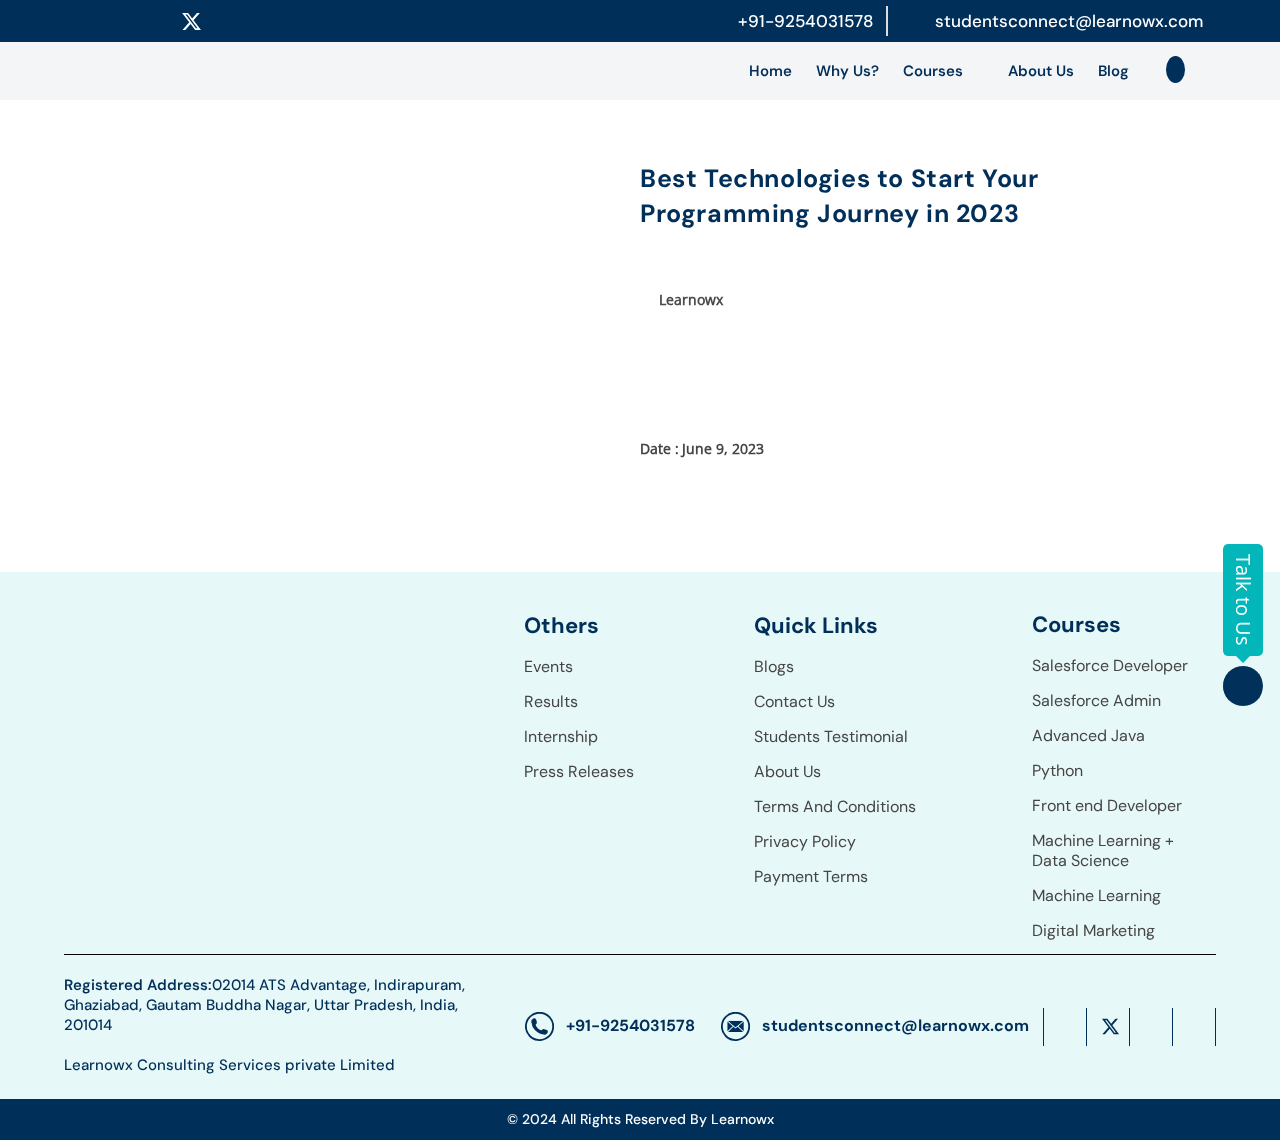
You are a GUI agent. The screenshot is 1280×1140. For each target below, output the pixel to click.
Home (770, 71)
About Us (1041, 71)
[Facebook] (98, 21)
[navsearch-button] (1176, 70)
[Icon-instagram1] (239, 21)
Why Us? (847, 71)
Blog (1113, 71)
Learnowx (691, 299)
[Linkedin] (145, 21)
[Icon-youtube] (286, 21)
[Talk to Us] (1243, 686)
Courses (933, 71)
